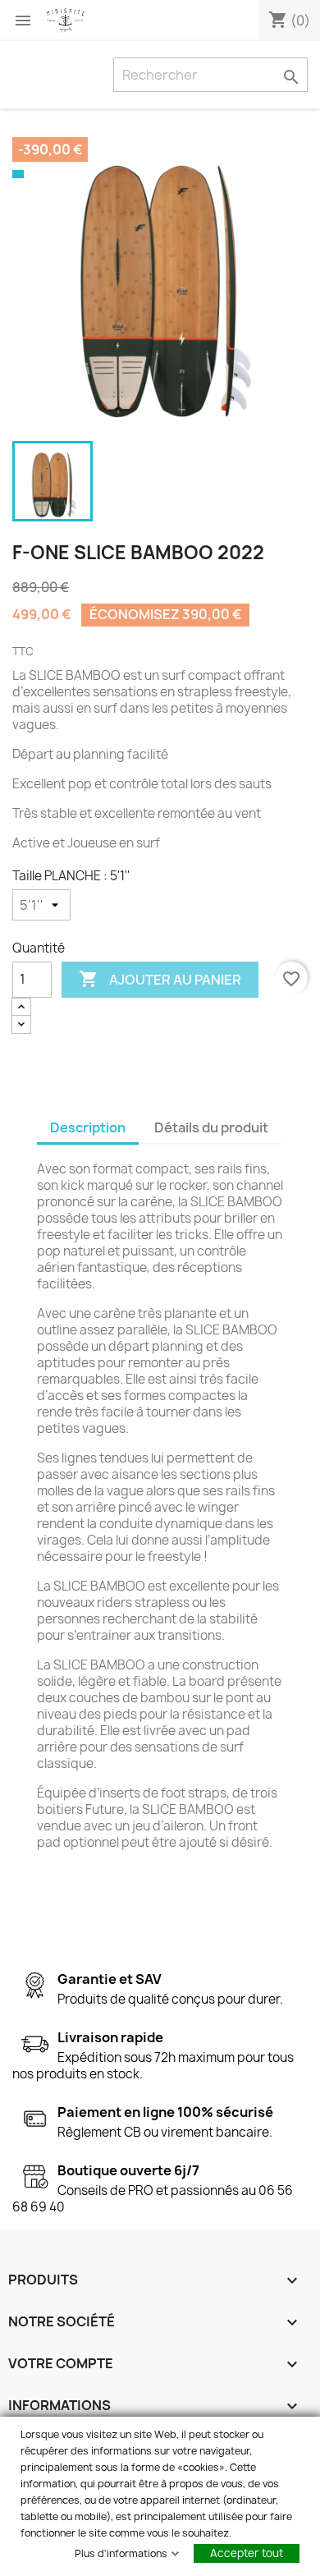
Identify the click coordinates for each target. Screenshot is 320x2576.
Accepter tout (247, 2553)
